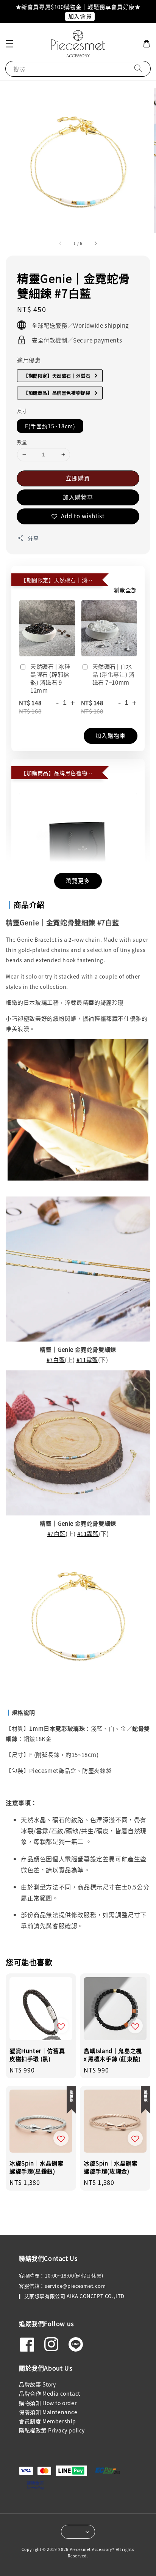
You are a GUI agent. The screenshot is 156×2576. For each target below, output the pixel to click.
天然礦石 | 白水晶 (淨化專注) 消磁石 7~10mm (114, 674)
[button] (9, 44)
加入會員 (80, 16)
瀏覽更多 (78, 880)
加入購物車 (78, 497)
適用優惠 (29, 360)
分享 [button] (33, 538)
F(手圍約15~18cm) (50, 426)
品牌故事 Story (37, 2384)
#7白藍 (56, 1360)
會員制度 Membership (48, 2421)
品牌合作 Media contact (50, 2393)
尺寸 (22, 411)
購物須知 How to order (48, 2403)
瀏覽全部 (125, 590)
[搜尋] (138, 69)
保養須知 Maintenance (48, 2412)
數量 (22, 442)
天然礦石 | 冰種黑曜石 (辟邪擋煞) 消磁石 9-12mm (50, 678)
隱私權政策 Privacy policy (52, 2430)
